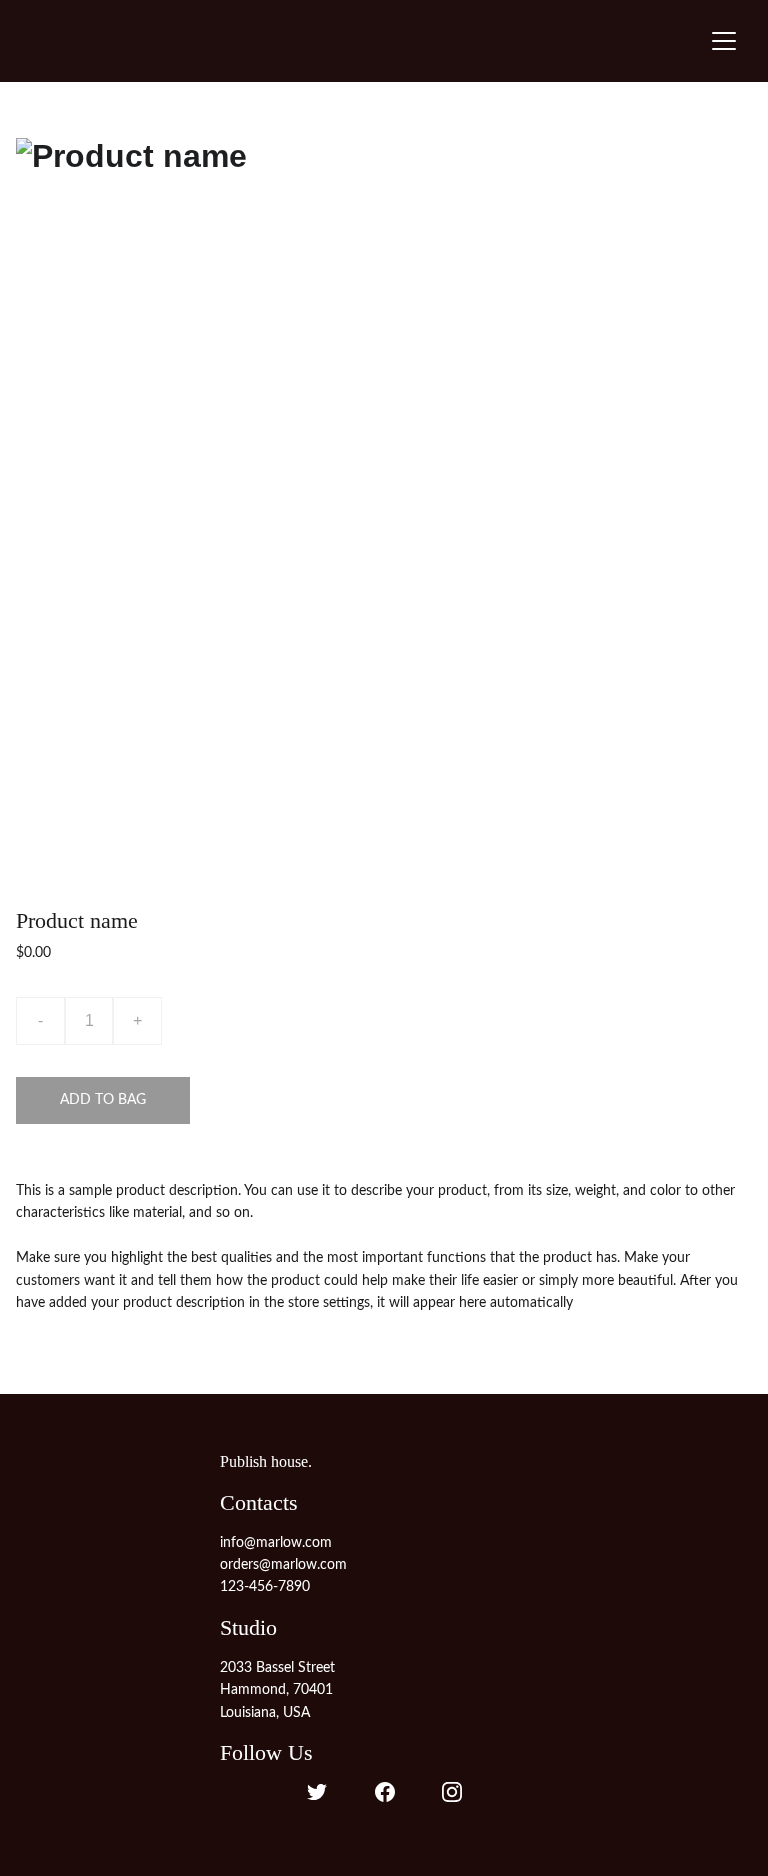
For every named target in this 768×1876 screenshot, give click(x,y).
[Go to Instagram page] (452, 1792)
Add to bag (103, 1100)
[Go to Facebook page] (385, 1792)
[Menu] (724, 41)
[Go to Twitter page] (317, 1792)
